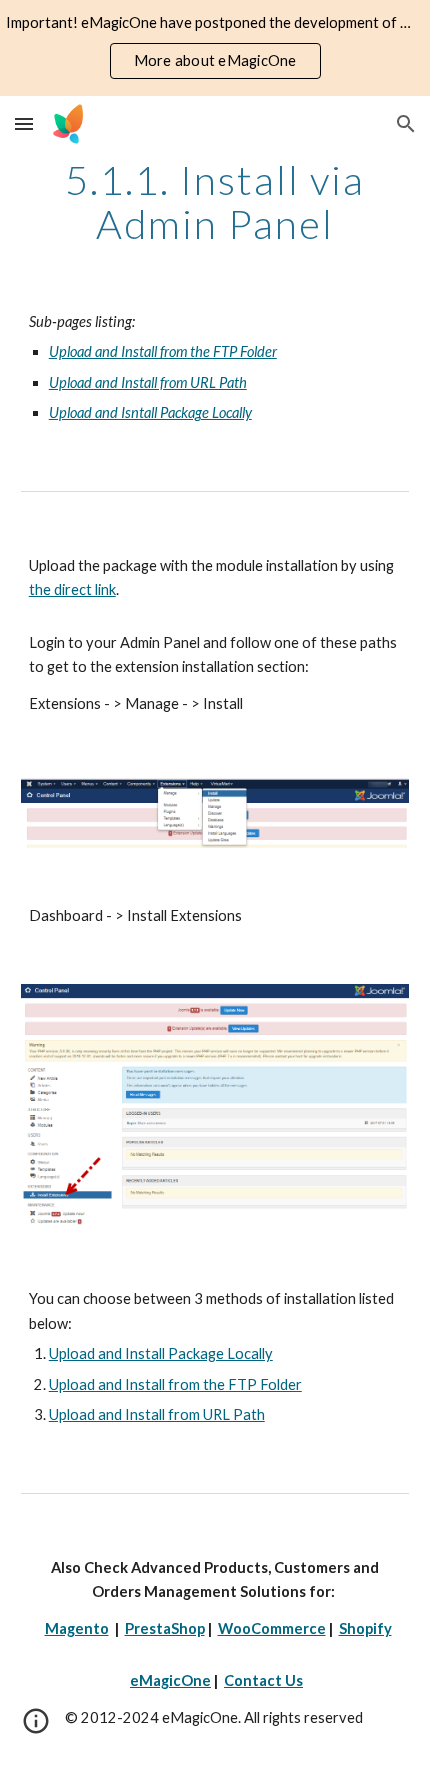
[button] (24, 123)
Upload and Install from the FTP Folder (175, 1384)
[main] (215, 202)
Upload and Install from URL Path (157, 1414)
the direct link (72, 589)
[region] (215, 48)
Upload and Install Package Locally (161, 1353)
